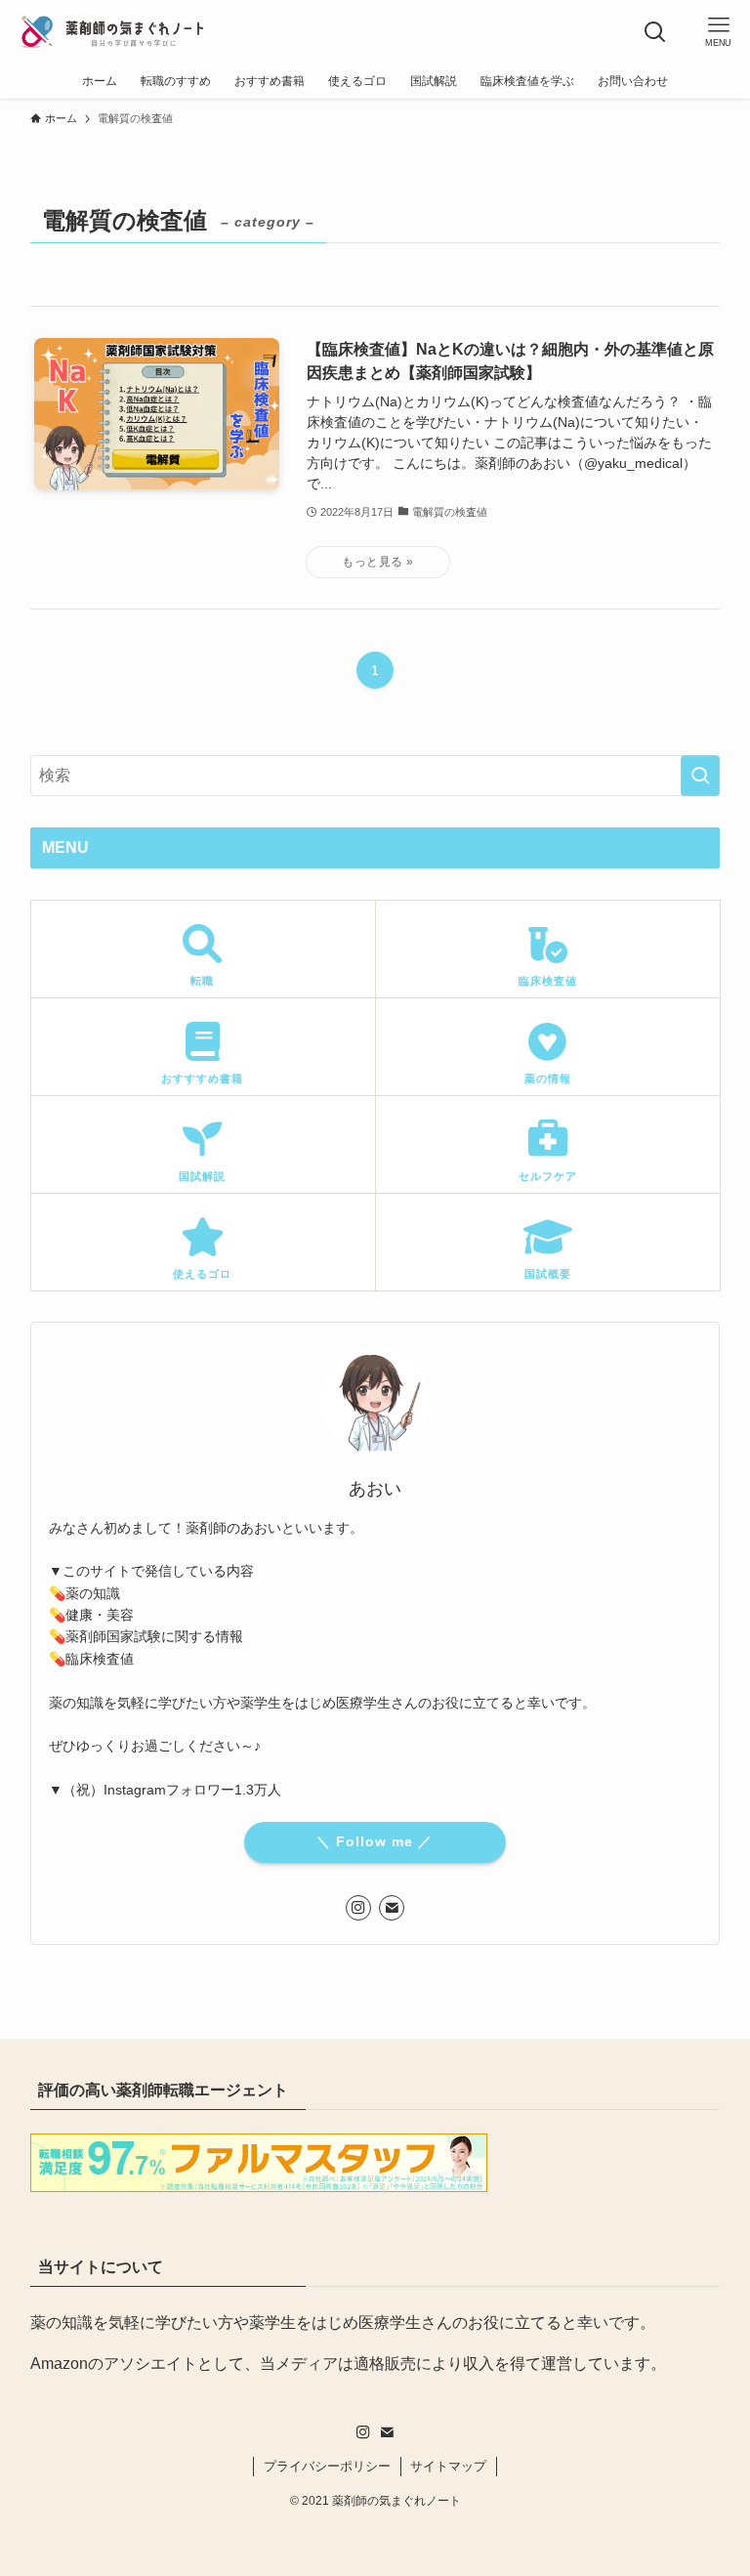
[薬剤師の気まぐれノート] (112, 32)
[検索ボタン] (655, 32)
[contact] (392, 1908)
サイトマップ (448, 2466)
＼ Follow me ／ (375, 1841)
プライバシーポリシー (327, 2466)
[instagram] (358, 1908)
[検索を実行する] (700, 776)
